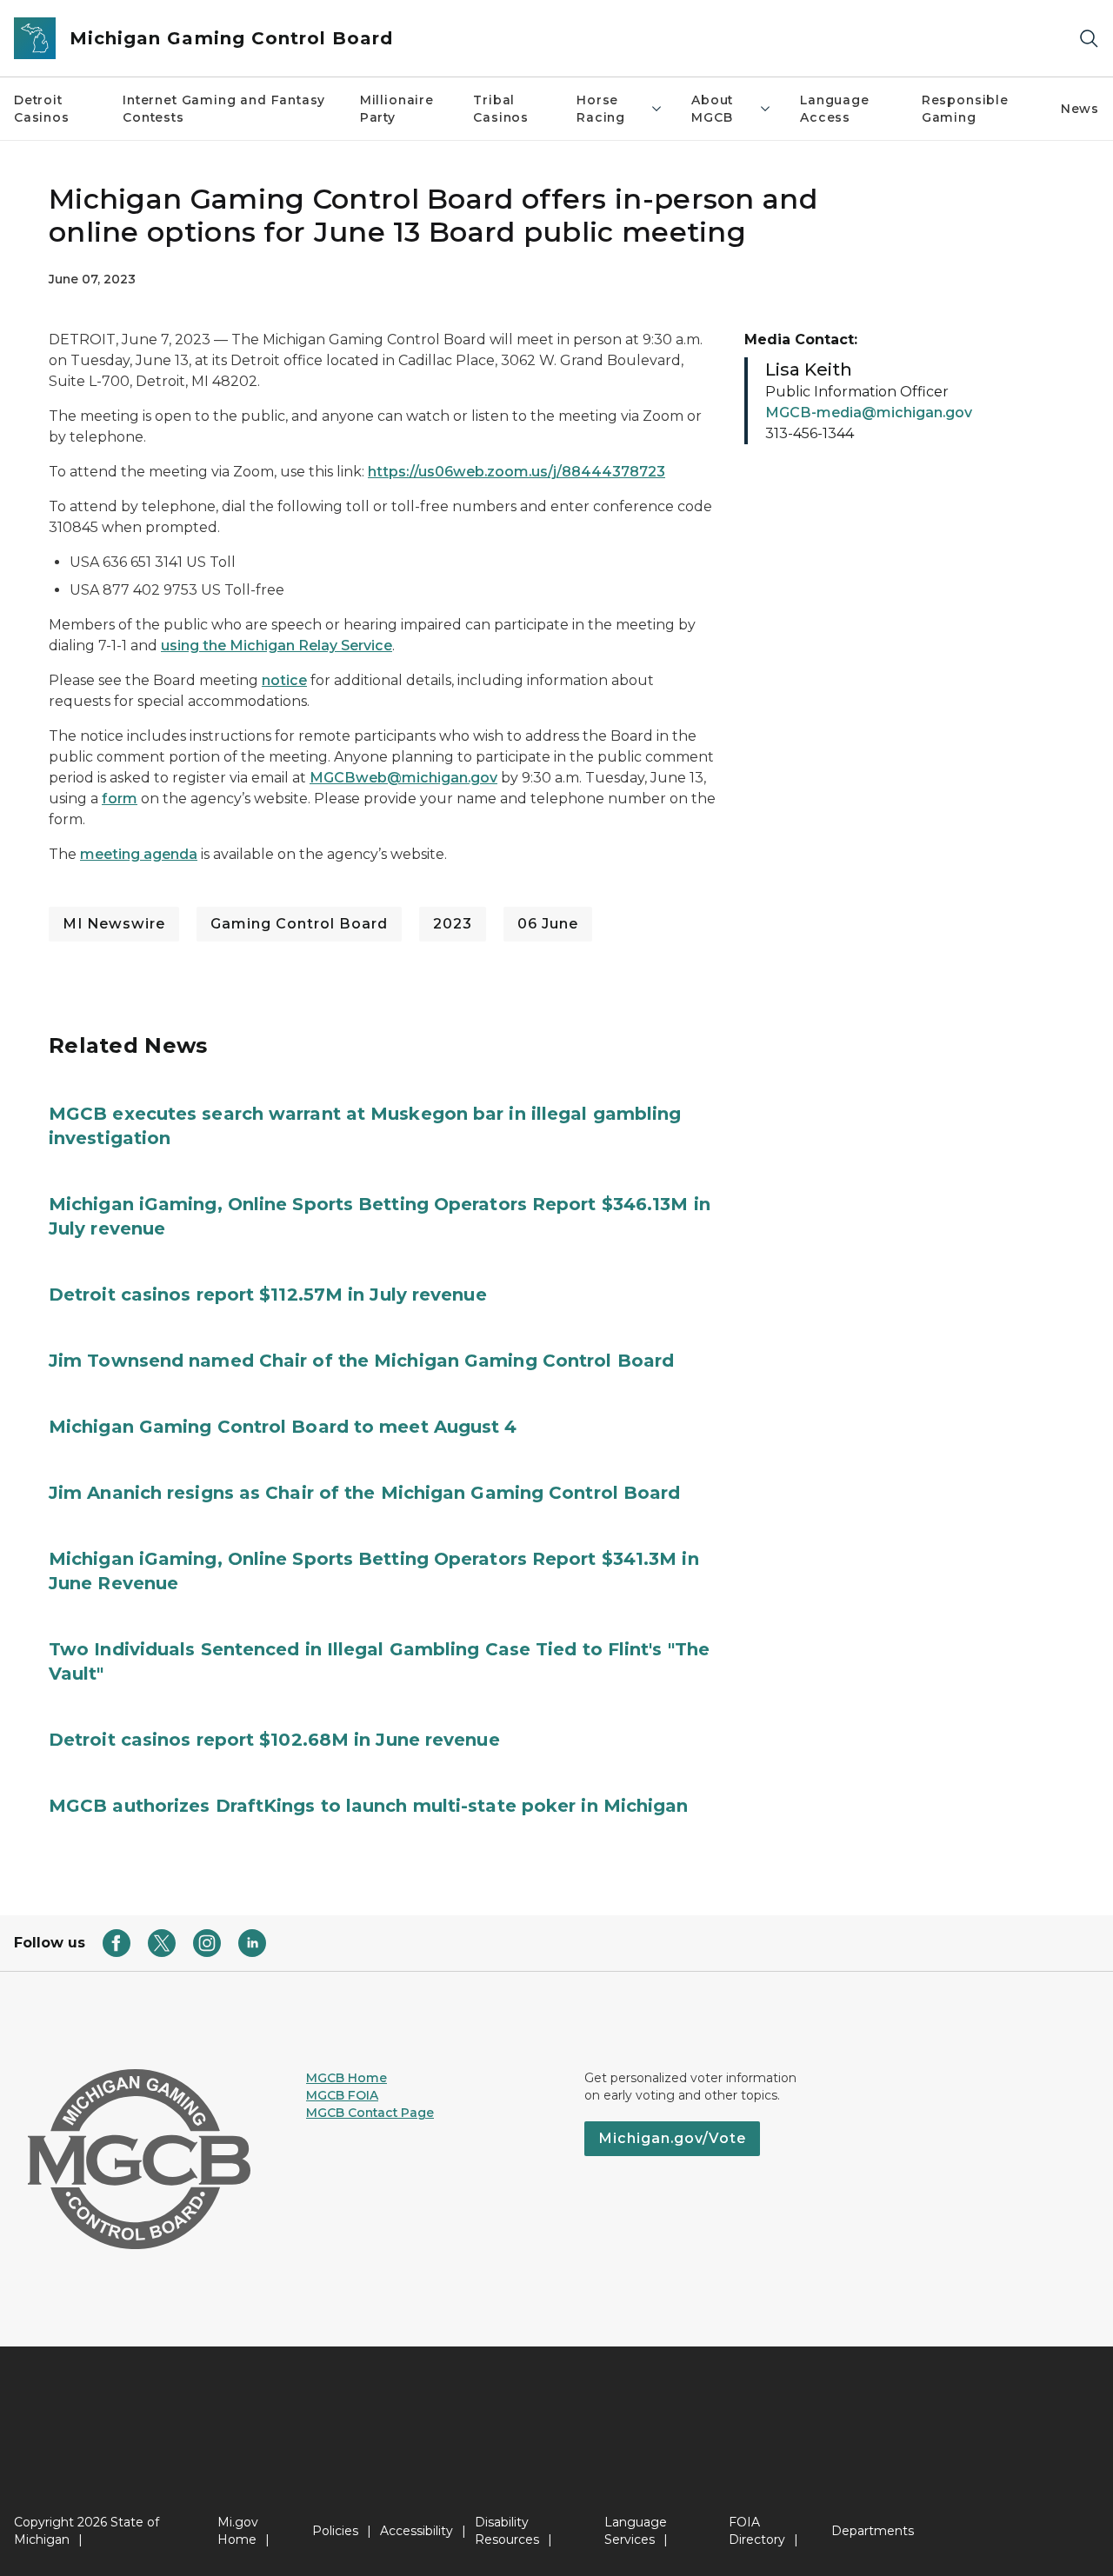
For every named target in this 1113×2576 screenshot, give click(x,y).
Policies (335, 2531)
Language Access (835, 109)
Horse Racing (601, 109)
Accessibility (417, 2531)
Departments (873, 2531)
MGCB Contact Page (370, 2113)
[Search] (1089, 39)
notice (284, 680)
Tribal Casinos (501, 109)
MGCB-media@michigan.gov (869, 413)
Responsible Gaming (965, 109)
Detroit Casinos (42, 109)
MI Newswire (114, 924)
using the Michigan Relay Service (277, 646)
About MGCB (712, 109)
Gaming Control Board (299, 924)
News (1080, 109)
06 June (548, 924)
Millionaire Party (397, 109)
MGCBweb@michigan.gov (403, 778)
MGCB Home (347, 2078)
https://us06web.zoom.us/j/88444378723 (517, 472)
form (120, 799)
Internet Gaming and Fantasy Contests (224, 109)
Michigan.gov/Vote (672, 2138)
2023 (453, 924)
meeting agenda (139, 854)
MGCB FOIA (342, 2095)
